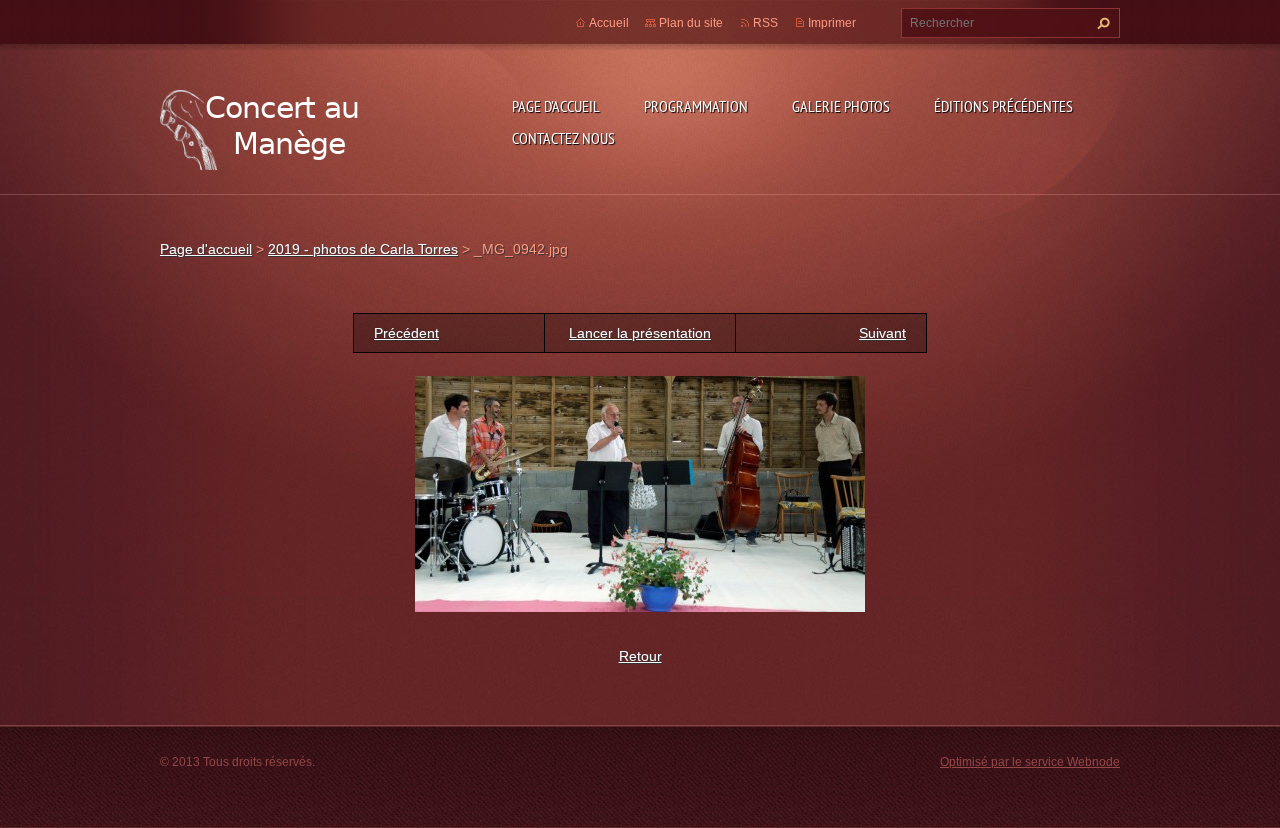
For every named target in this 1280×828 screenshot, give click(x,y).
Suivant (882, 333)
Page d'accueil (556, 106)
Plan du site (691, 23)
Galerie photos (841, 106)
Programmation (696, 106)
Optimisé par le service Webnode (1030, 762)
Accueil (609, 23)
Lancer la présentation (640, 333)
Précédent (406, 333)
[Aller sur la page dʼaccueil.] (260, 125)
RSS (765, 23)
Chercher (1101, 23)
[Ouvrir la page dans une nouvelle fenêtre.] (640, 493)
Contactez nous (563, 138)
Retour (640, 656)
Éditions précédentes (1003, 106)
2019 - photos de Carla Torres (363, 249)
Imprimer (832, 23)
